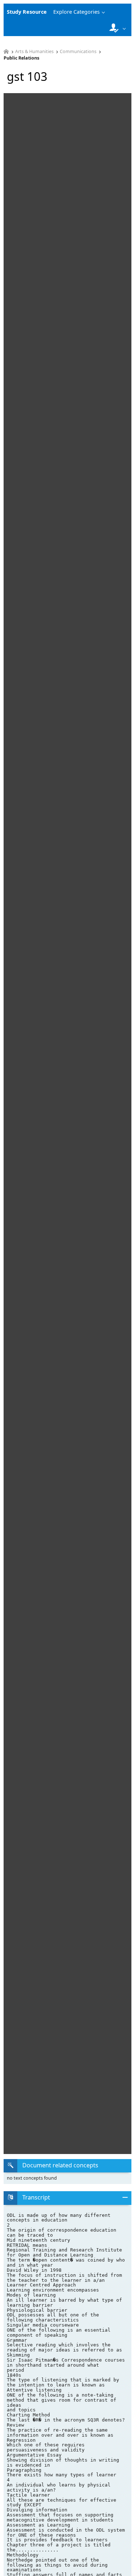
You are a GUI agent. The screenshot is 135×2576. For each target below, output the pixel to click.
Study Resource (27, 12)
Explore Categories (76, 12)
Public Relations (21, 58)
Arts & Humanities (34, 52)
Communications (78, 52)
